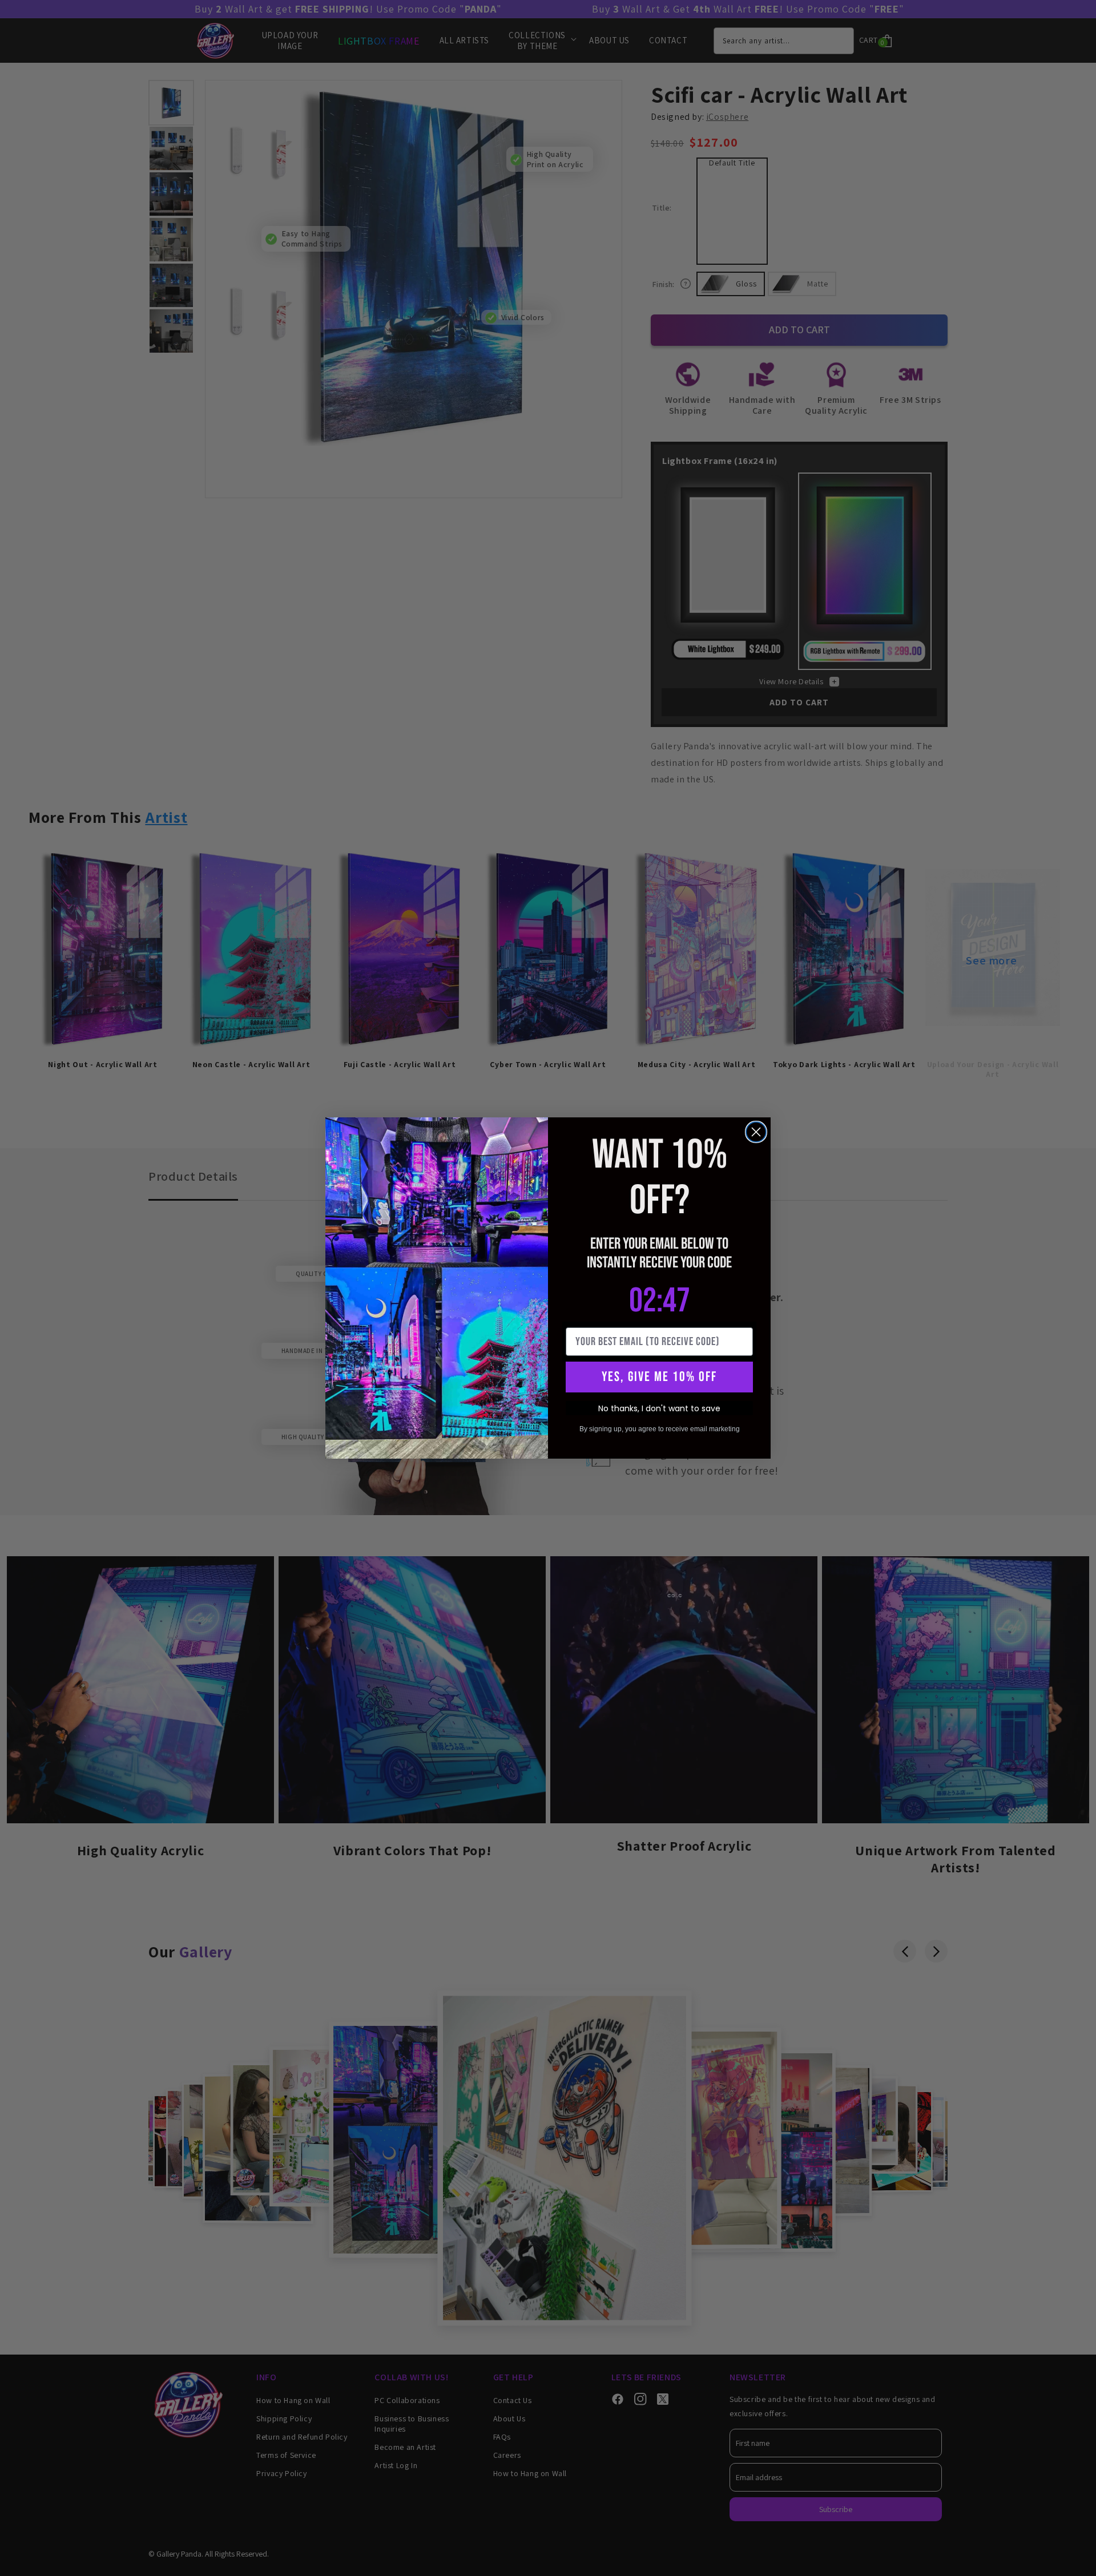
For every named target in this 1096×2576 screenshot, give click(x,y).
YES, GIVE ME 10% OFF (659, 1377)
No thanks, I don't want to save (659, 1408)
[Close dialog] (756, 1132)
